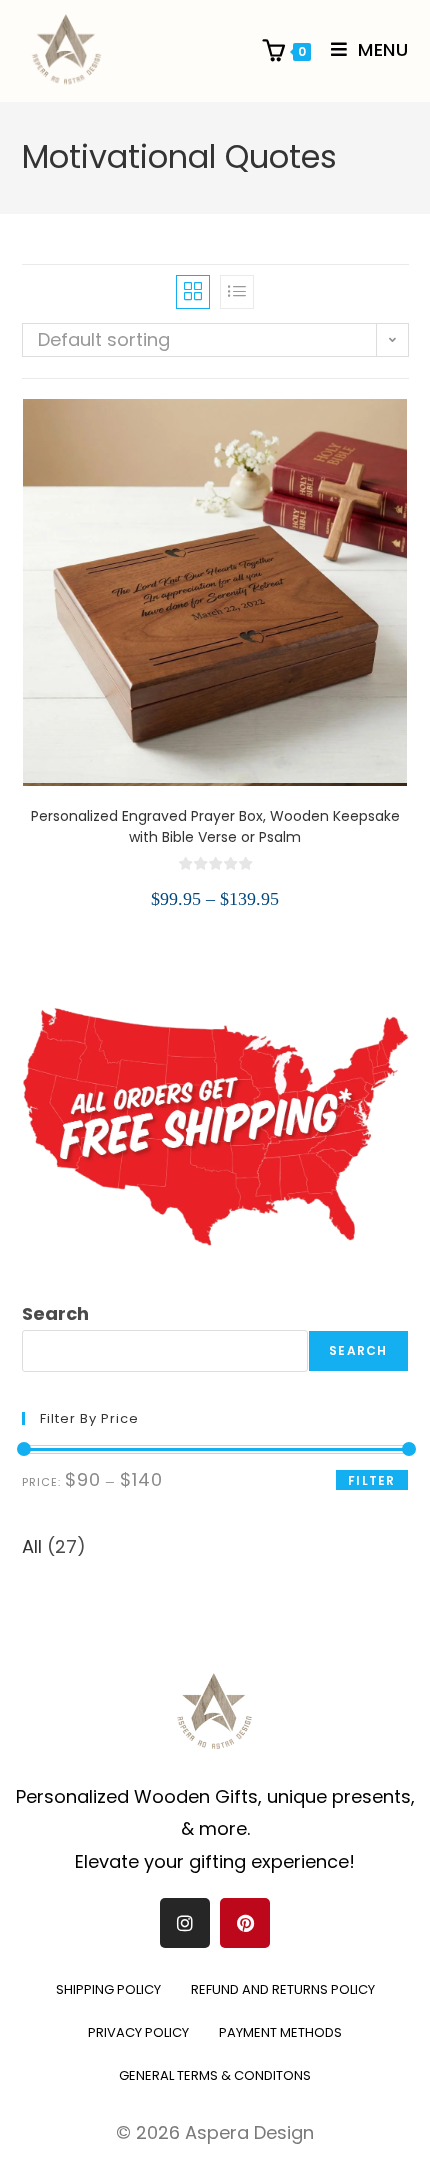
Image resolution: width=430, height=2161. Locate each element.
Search (55, 1313)
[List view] (237, 292)
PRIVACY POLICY (138, 2032)
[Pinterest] (245, 1923)
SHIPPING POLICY (108, 1989)
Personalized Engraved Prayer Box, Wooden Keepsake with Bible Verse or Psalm (215, 826)
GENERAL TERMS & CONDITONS (215, 2075)
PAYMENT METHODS (280, 2032)
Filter (371, 1480)
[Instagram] (185, 1923)
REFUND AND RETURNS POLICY (283, 1989)
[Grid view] (193, 292)
